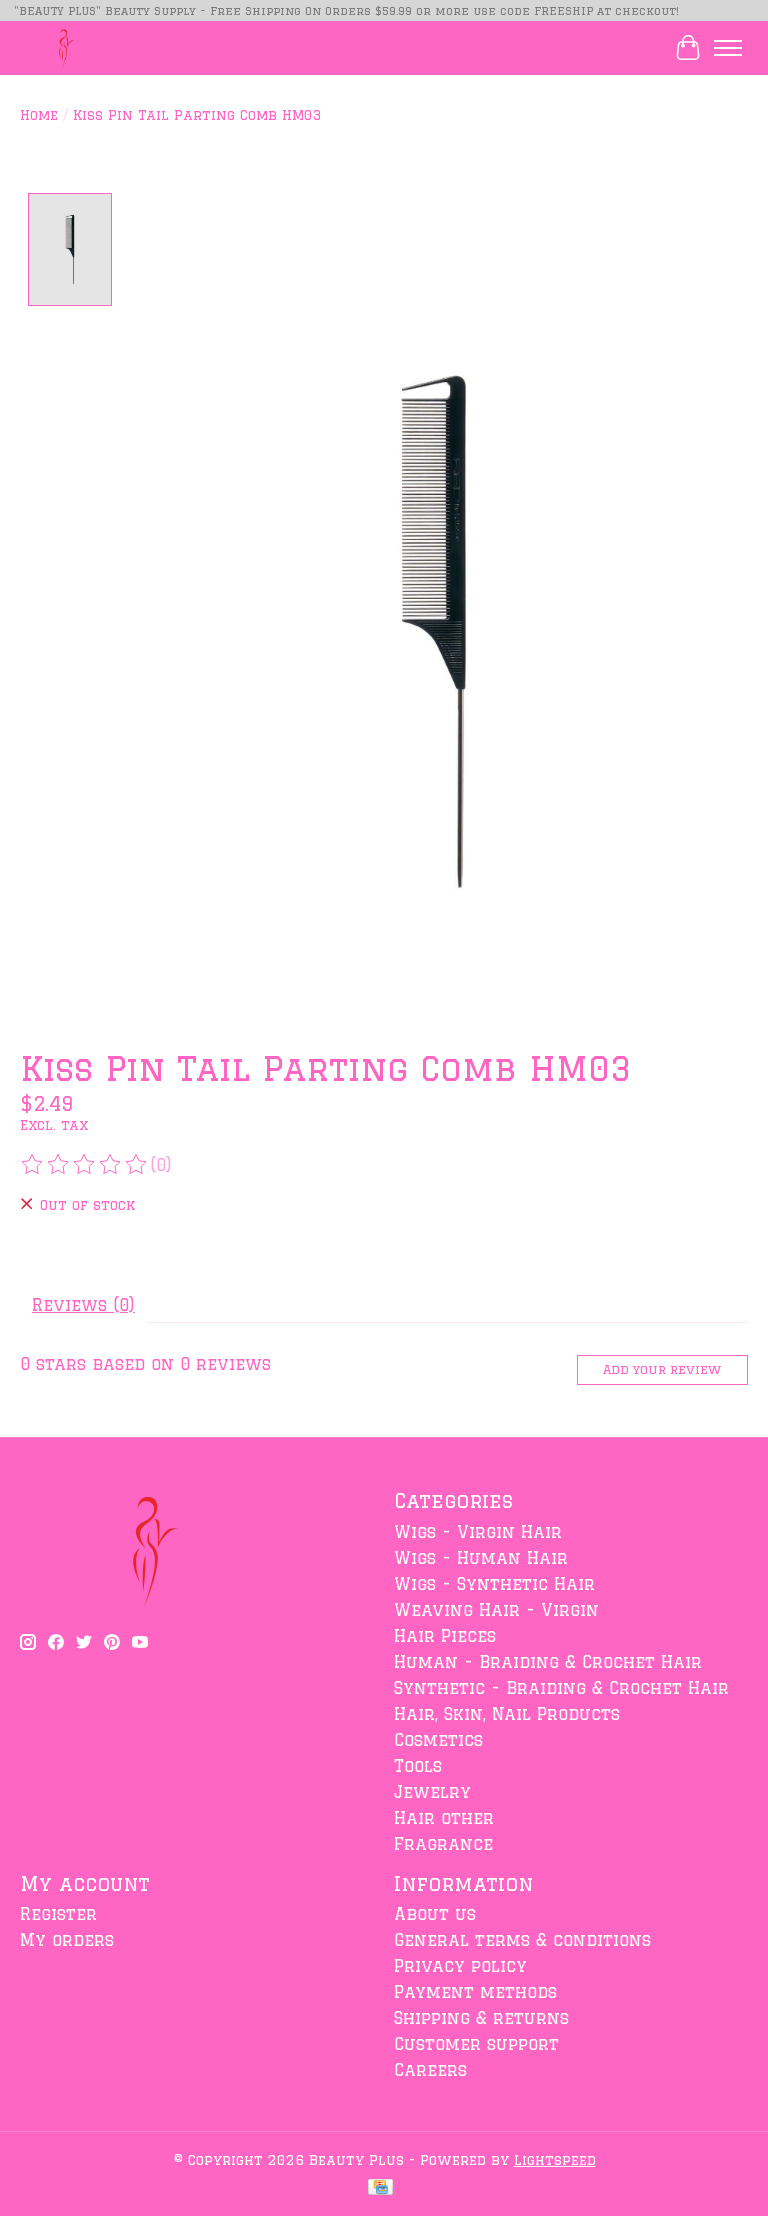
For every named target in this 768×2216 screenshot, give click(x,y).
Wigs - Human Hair (481, 1558)
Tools (418, 1766)
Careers (430, 2070)
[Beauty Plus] (62, 47)
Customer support (476, 2044)
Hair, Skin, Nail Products (507, 1714)
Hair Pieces (445, 1636)
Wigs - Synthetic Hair (494, 1584)
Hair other (444, 1818)
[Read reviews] (85, 1165)
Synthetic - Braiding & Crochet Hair (561, 1688)
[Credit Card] (380, 2188)
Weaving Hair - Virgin (496, 1610)
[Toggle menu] (728, 48)
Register (58, 1914)
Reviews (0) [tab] (83, 1305)
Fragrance (443, 1844)
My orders (67, 1940)
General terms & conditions (522, 1940)
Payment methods (475, 1992)
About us (435, 1914)
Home (39, 114)
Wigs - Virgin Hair (478, 1532)
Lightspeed (555, 2159)
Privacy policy (460, 1966)
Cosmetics (438, 1740)
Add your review (662, 1369)
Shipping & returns (481, 2018)
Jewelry (432, 1792)
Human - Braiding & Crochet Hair (548, 1662)
